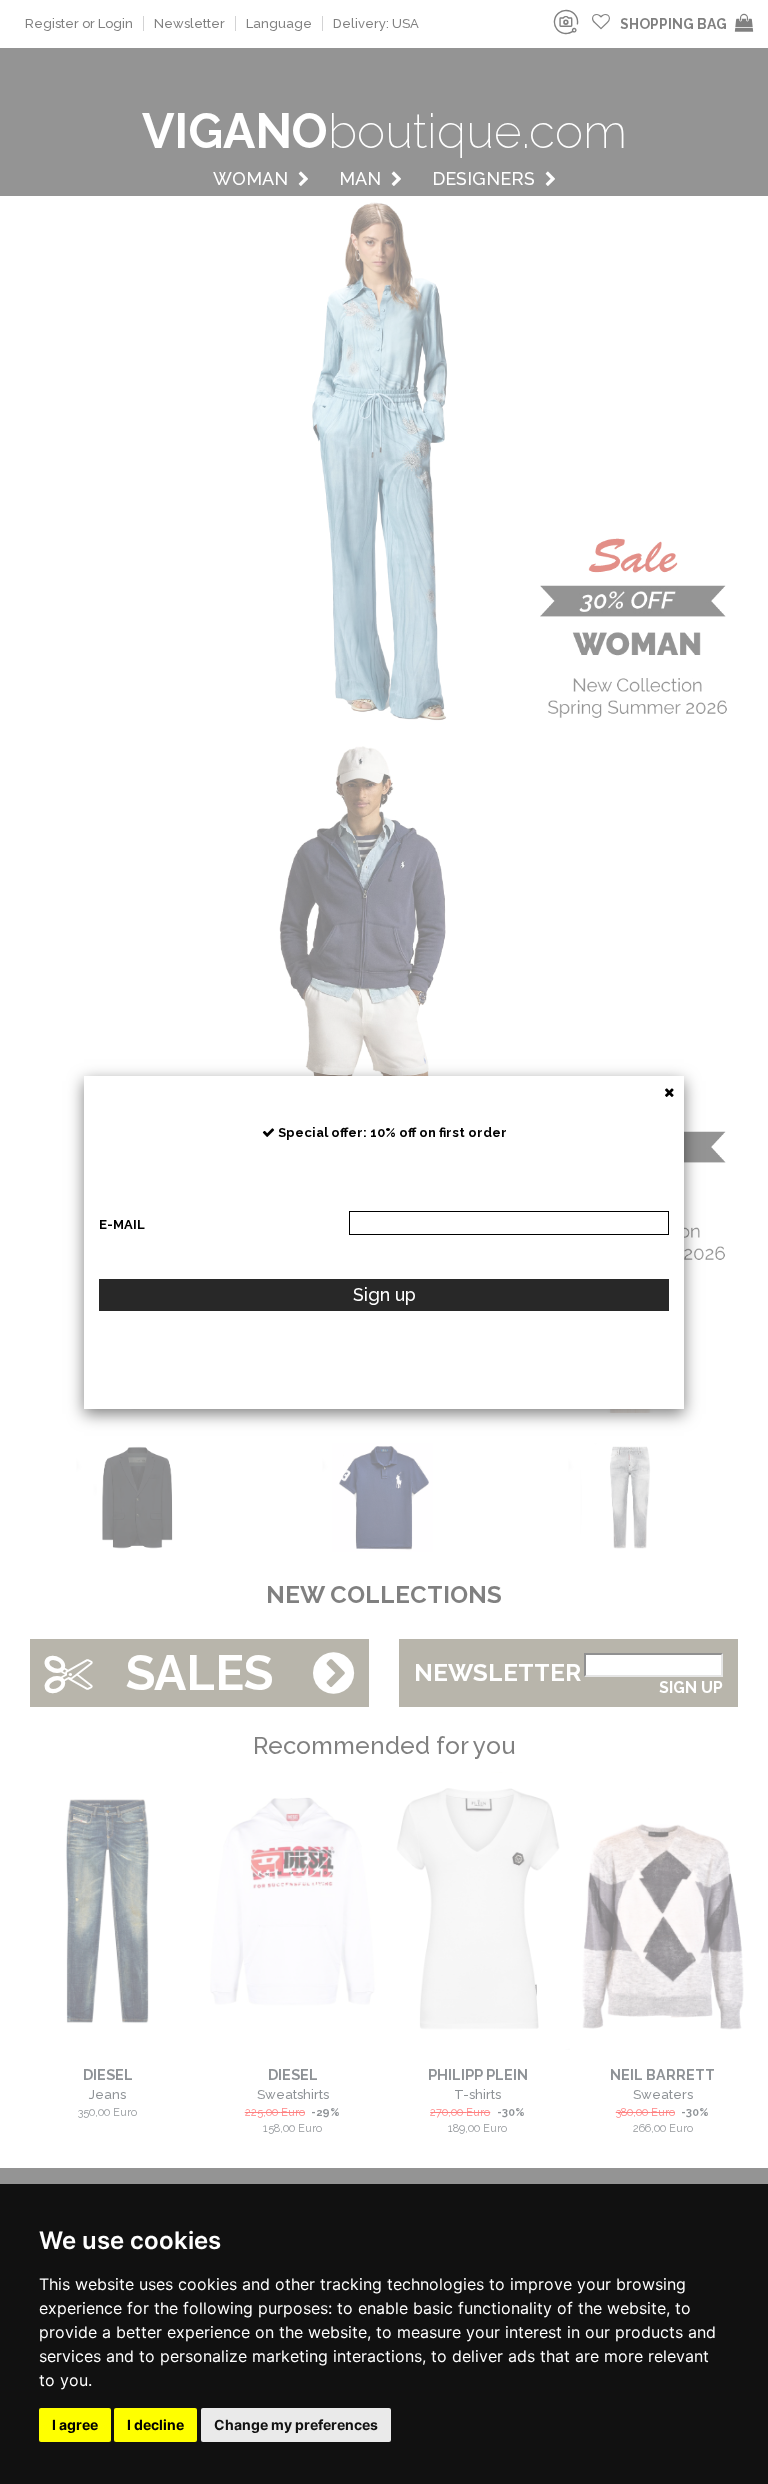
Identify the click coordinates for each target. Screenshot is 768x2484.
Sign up (384, 1294)
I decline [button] (155, 2424)
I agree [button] (75, 2424)
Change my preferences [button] (296, 2424)
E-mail (122, 1224)
